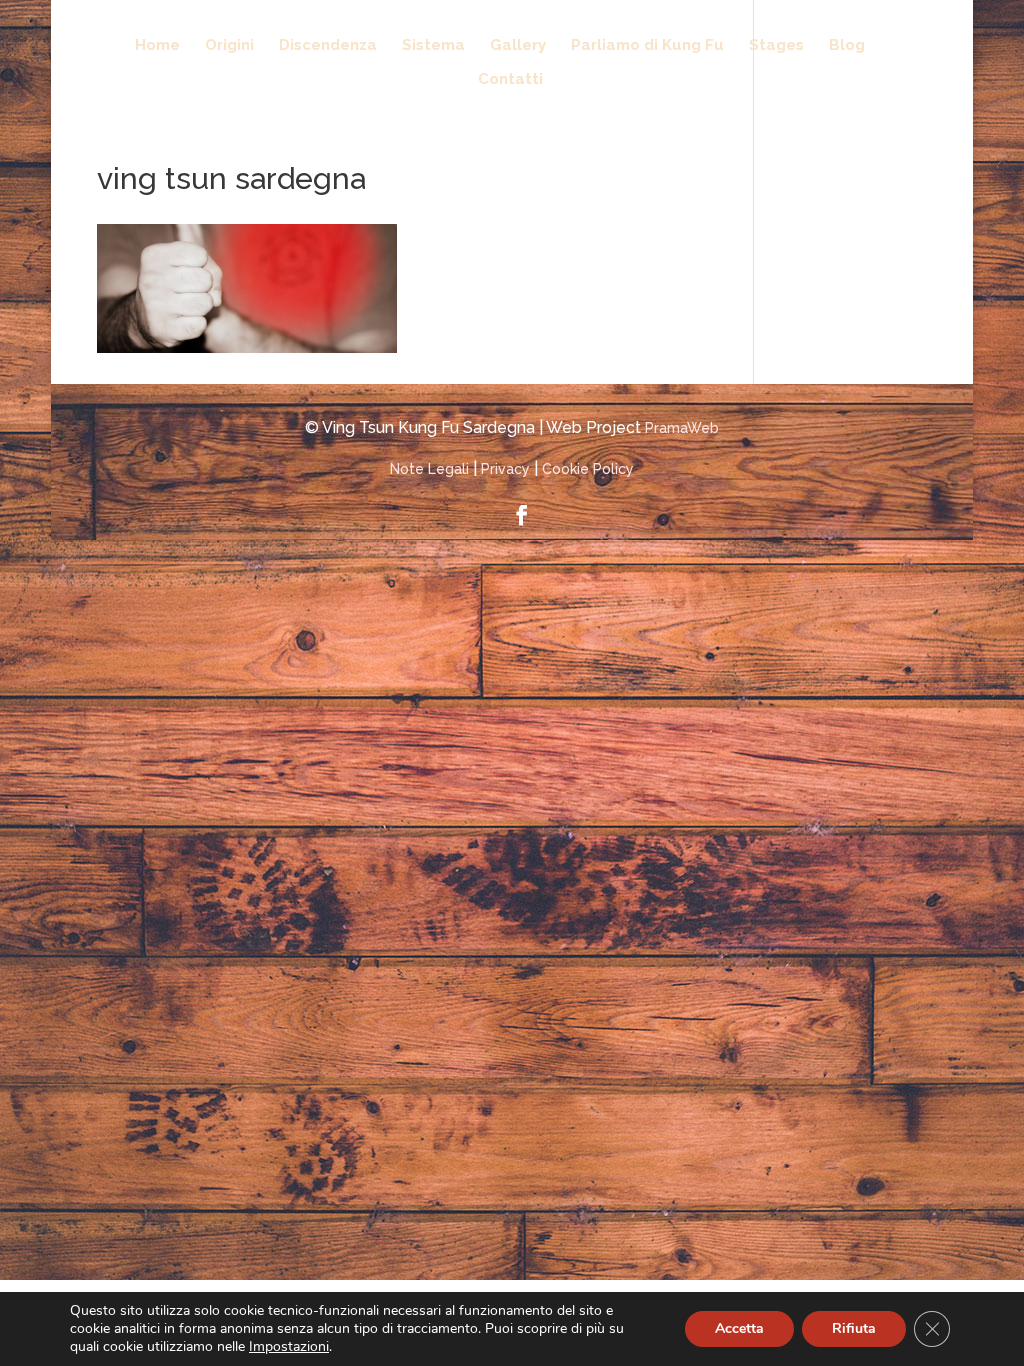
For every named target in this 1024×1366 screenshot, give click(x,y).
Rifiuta (854, 1328)
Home (157, 46)
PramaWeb (682, 428)
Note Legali (429, 469)
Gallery (518, 46)
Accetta (739, 1328)
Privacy (505, 469)
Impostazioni (289, 1347)
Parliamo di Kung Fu (647, 46)
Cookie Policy (588, 469)
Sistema (433, 46)
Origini (229, 46)
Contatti (510, 80)
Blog (847, 46)
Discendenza (328, 46)
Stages (776, 46)
